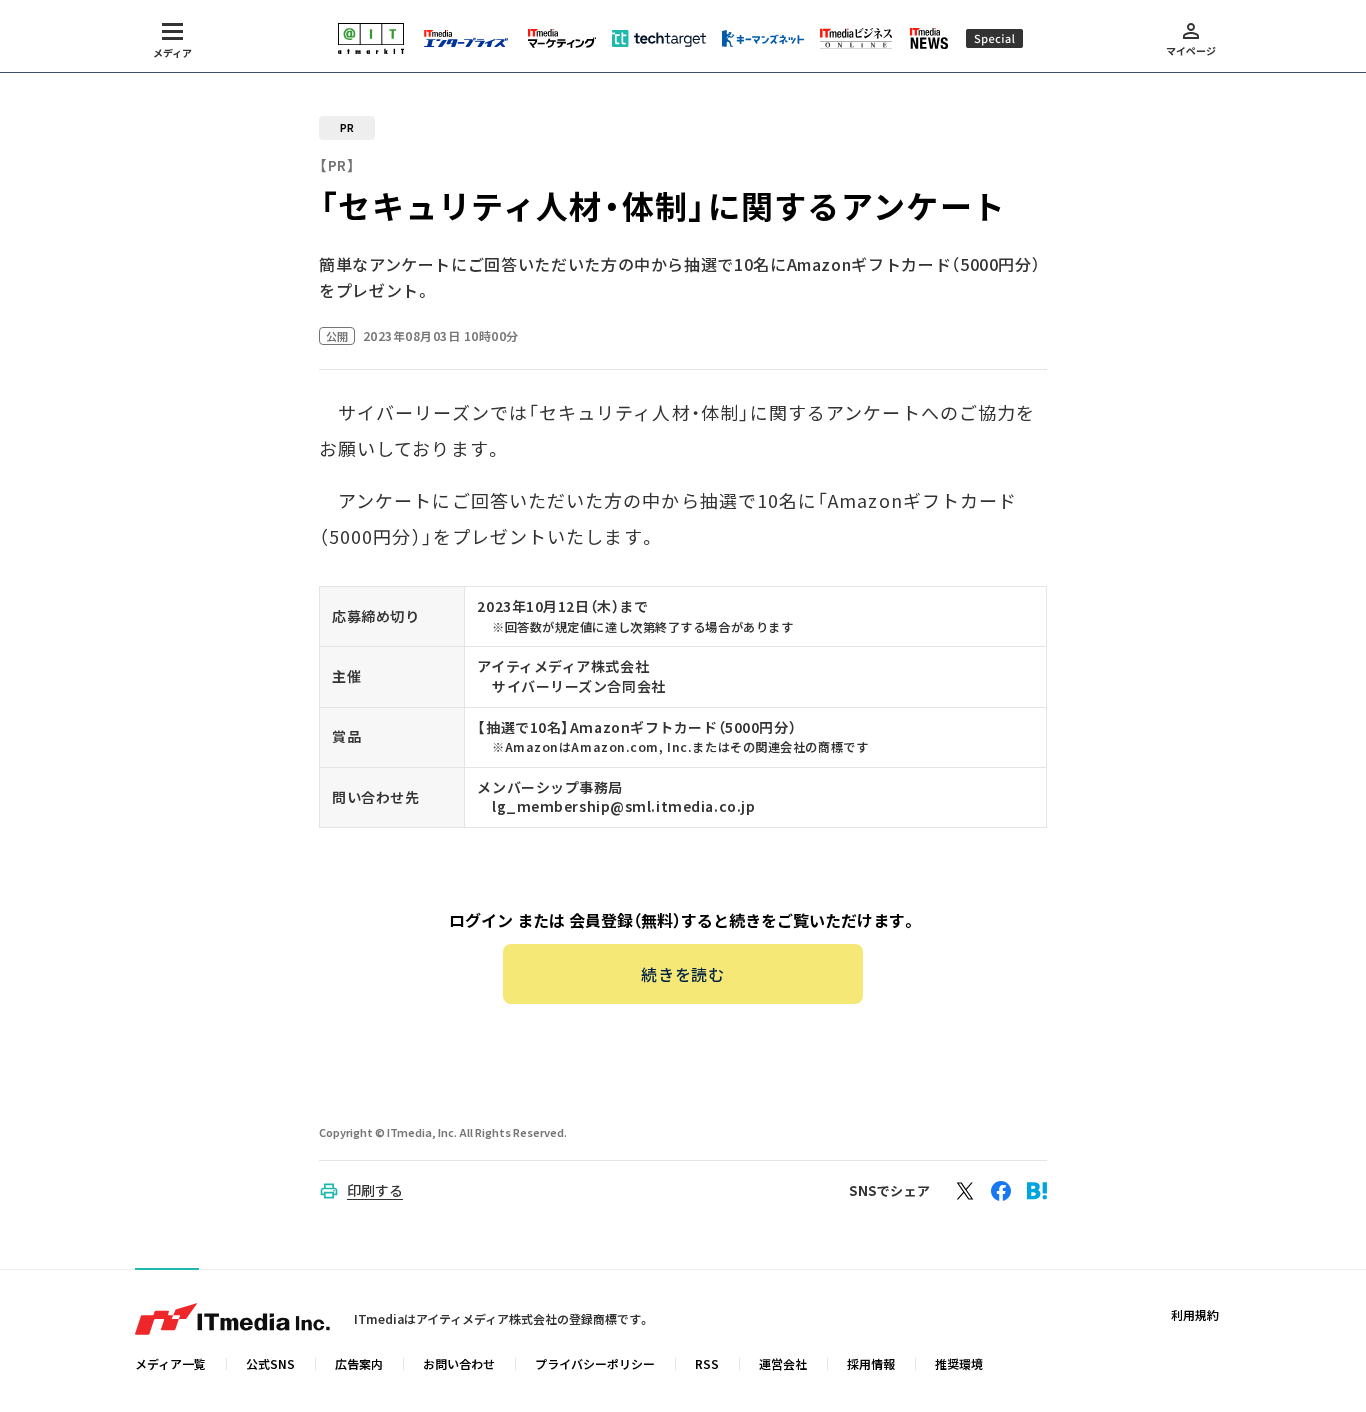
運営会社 (783, 1363)
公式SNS (270, 1363)
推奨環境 (959, 1363)
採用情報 (871, 1363)
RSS (707, 1363)
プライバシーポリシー (595, 1363)
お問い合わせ (459, 1363)
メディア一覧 (170, 1363)
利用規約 (1195, 1314)
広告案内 (359, 1363)
